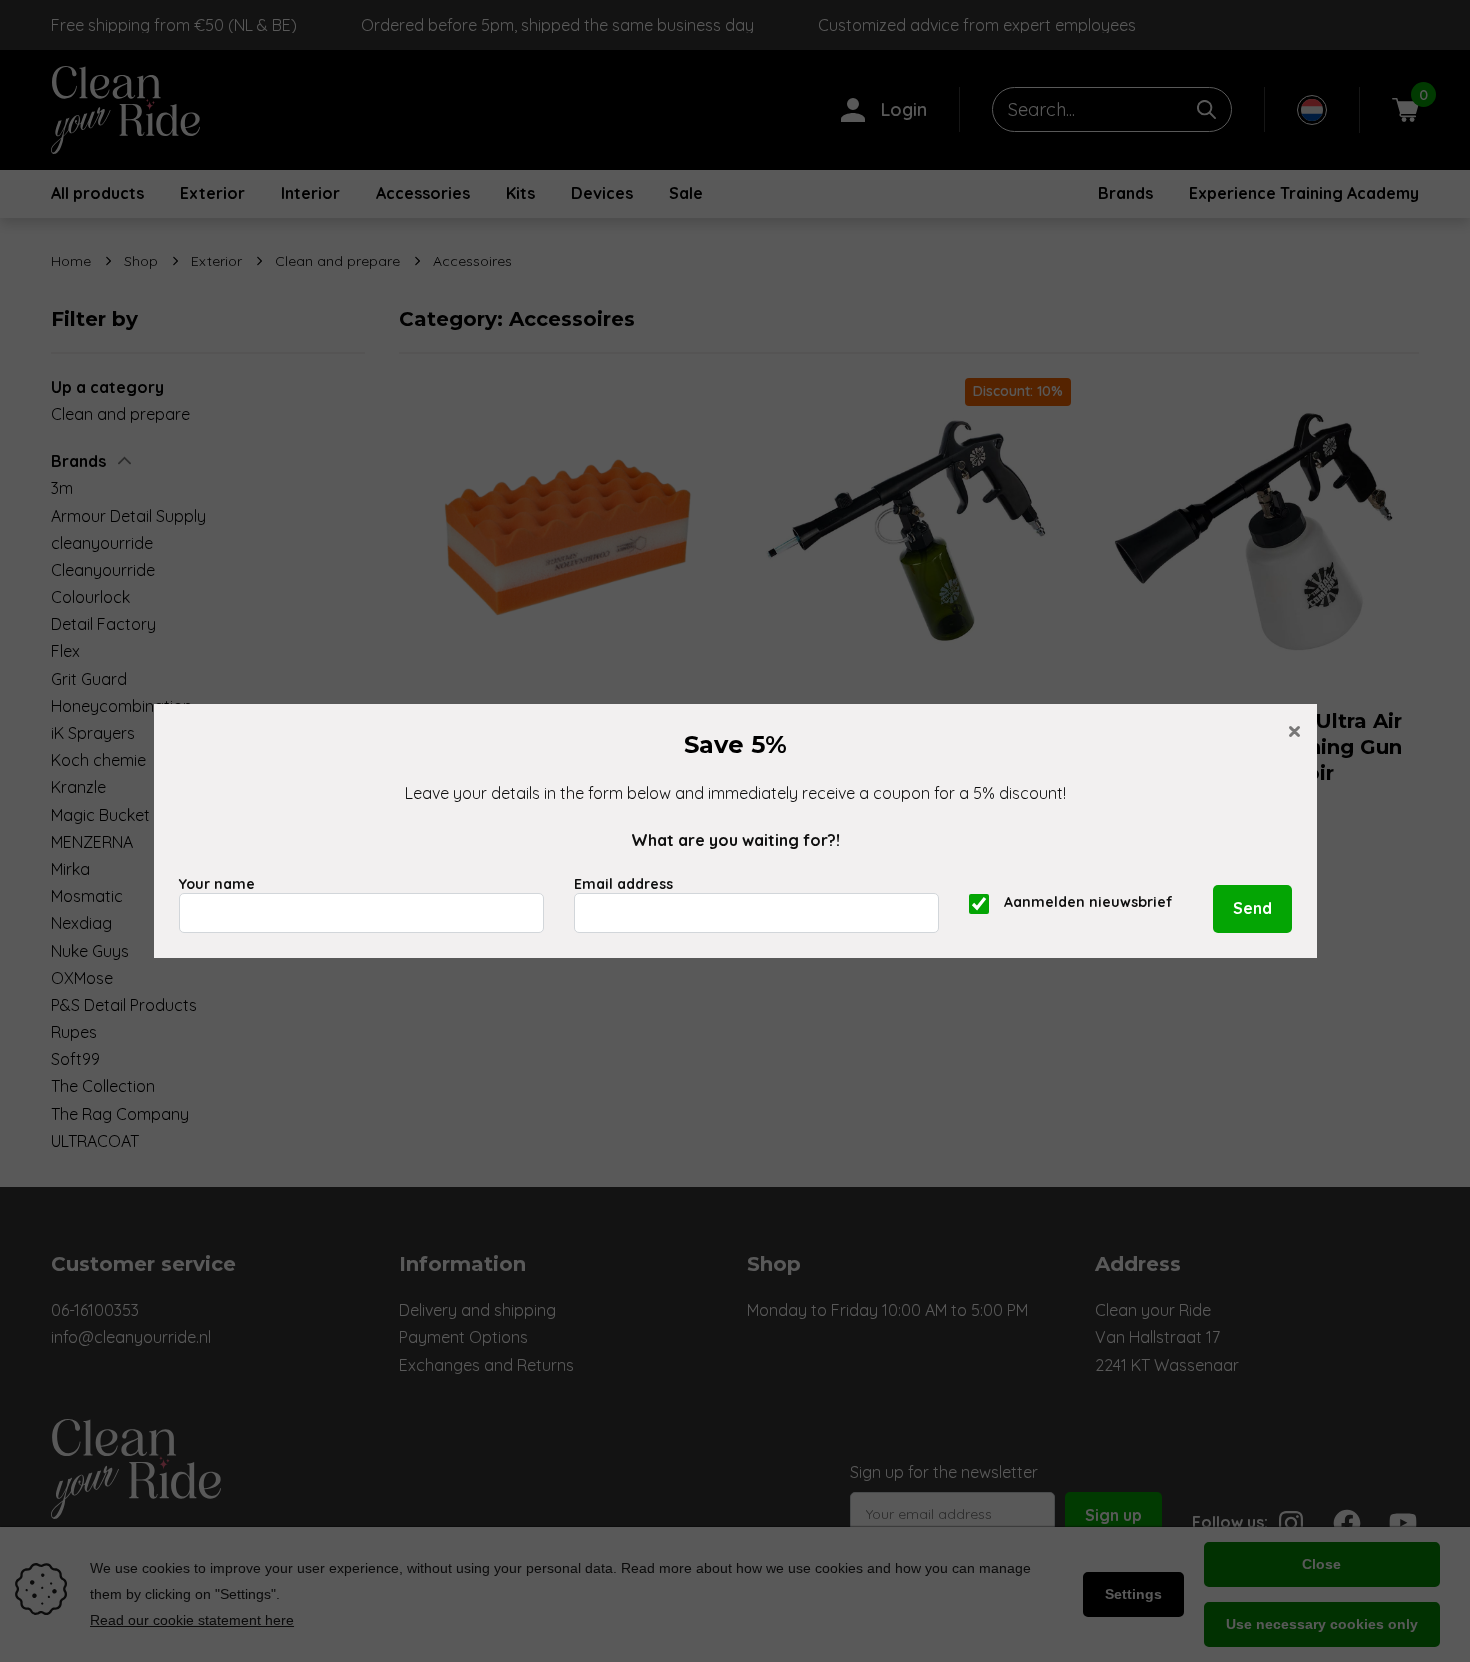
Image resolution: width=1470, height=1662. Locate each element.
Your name (217, 884)
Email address (623, 884)
